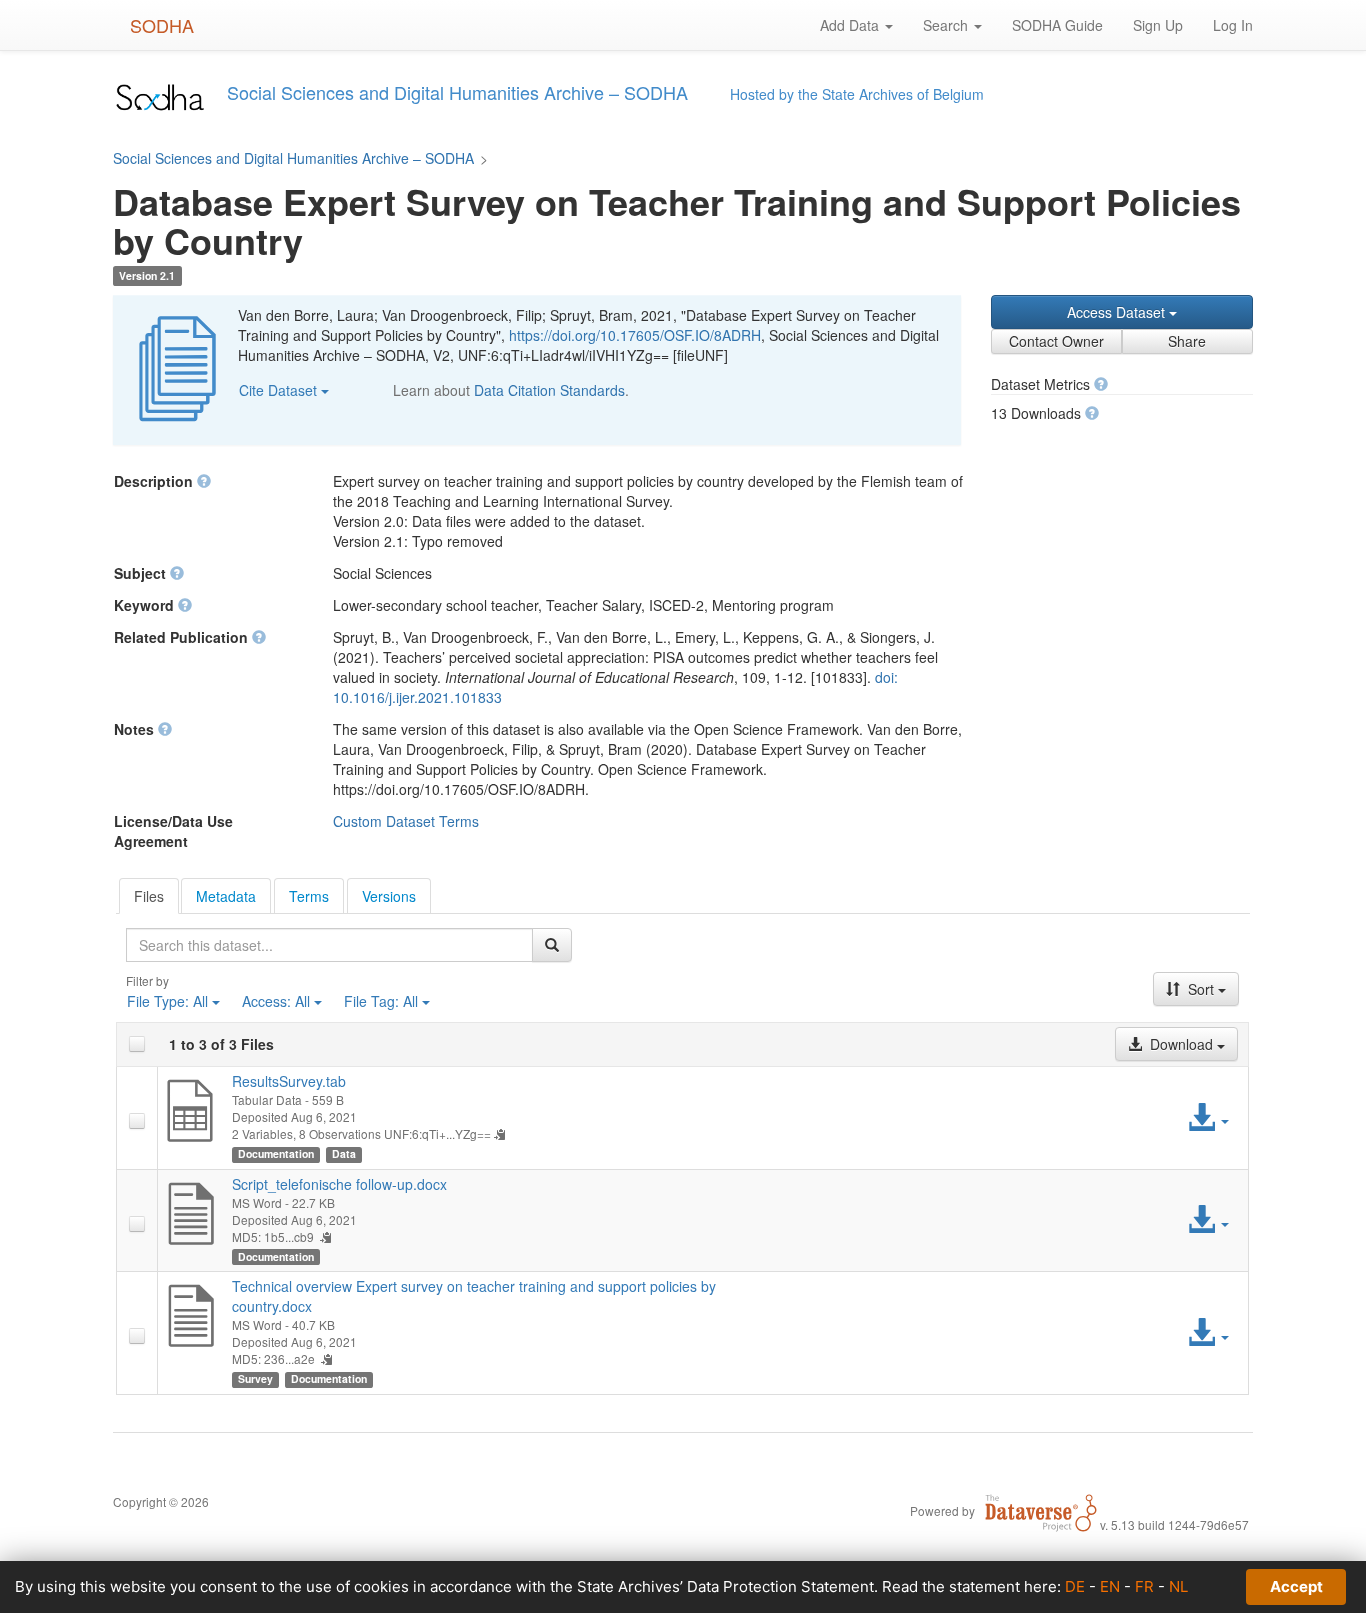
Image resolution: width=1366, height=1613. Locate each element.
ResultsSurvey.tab (289, 1081)
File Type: (167, 1001)
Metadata (226, 896)
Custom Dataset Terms (406, 821)
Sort (1201, 989)
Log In (1233, 25)
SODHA (162, 25)
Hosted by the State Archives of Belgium (857, 94)
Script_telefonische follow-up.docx (339, 1184)
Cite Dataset (280, 390)
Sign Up (1158, 25)
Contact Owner (1056, 341)
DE (1075, 1586)
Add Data (851, 25)
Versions (389, 896)
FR (1144, 1586)
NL (1178, 1586)
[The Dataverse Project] (1041, 1510)
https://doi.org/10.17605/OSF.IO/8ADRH (635, 335)
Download (1181, 1044)
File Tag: (381, 1001)
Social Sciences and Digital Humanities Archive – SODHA (293, 158)
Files (149, 896)
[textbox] (329, 945)
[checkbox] (137, 1044)
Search (947, 25)
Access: (276, 1001)
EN (1110, 1586)
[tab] (149, 896)
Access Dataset (1118, 312)
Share (1187, 341)
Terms (309, 896)
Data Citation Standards (549, 390)
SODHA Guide (1057, 25)
